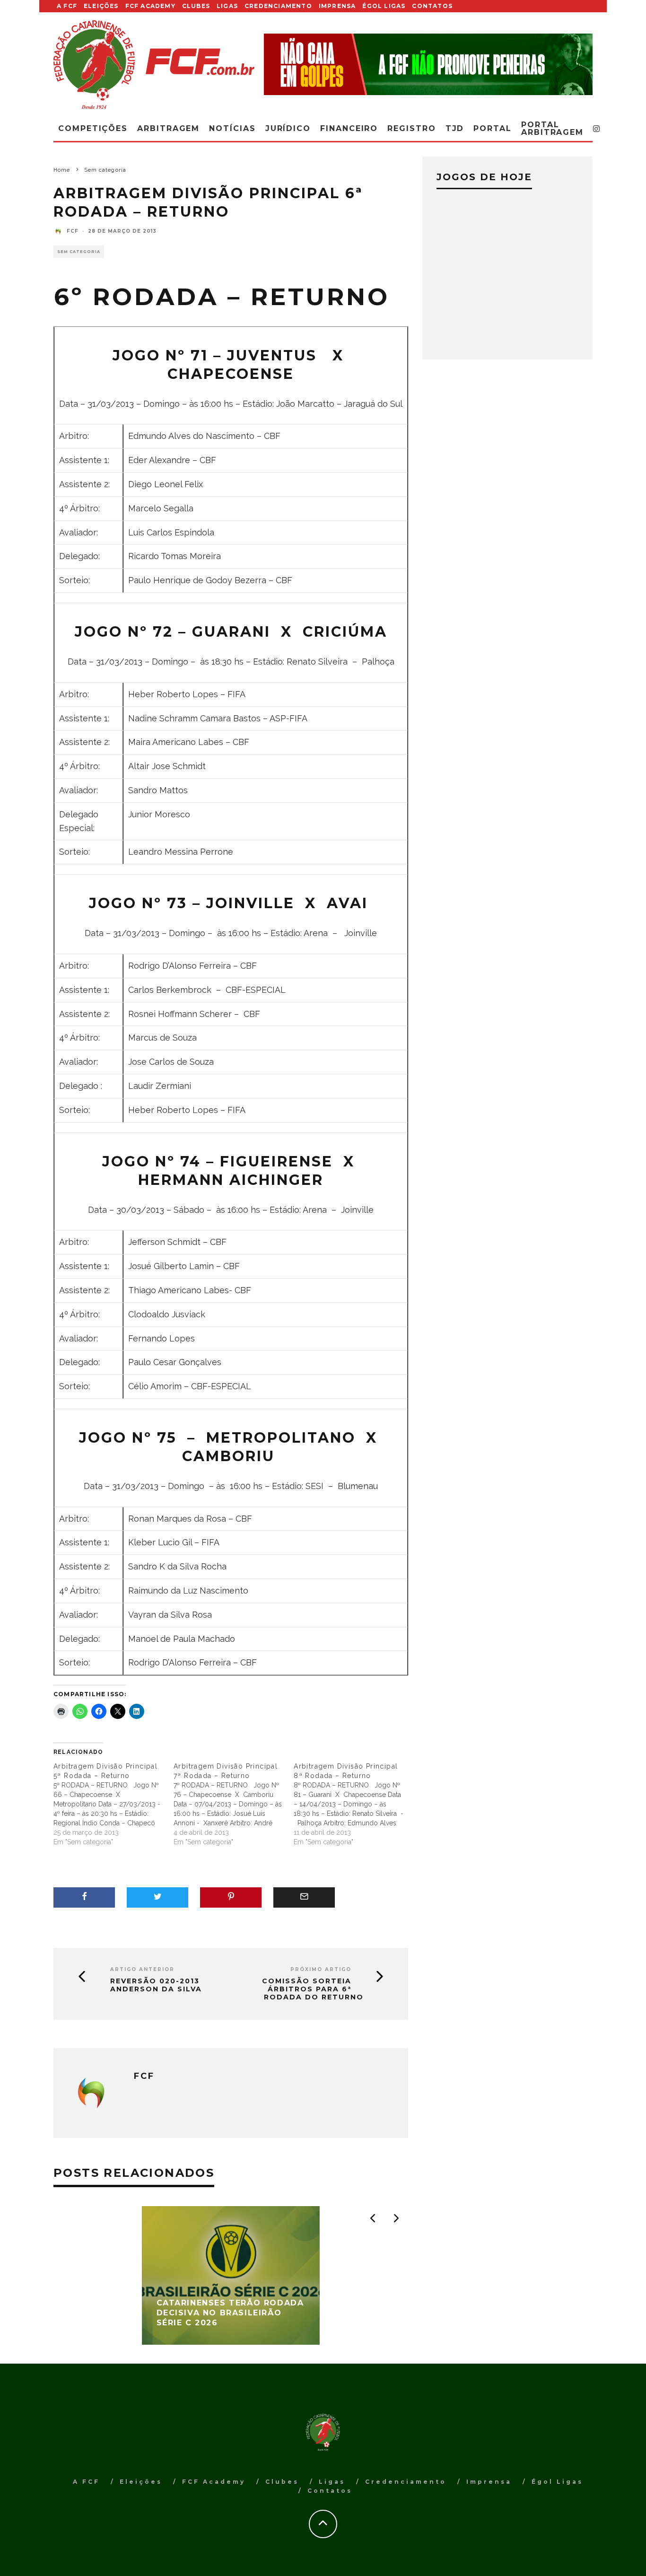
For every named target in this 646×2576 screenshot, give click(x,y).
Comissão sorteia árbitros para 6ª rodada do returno (313, 1989)
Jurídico (288, 128)
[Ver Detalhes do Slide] (428, 64)
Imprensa (337, 6)
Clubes (196, 6)
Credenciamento (278, 6)
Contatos (432, 6)
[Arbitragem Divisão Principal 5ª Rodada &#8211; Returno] (113, 1804)
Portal (493, 128)
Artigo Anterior (142, 1969)
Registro (411, 128)
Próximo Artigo (321, 1969)
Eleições (101, 6)
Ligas (227, 6)
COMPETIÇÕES (93, 128)
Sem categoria (79, 252)
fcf (73, 231)
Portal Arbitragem (552, 128)
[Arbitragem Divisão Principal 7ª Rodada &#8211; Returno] (234, 1804)
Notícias (232, 128)
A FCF (67, 6)
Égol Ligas (384, 6)
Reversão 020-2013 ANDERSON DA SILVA (156, 1985)
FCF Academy (150, 6)
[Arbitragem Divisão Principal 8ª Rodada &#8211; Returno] (354, 1804)
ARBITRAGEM (168, 128)
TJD (455, 128)
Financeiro (349, 128)
